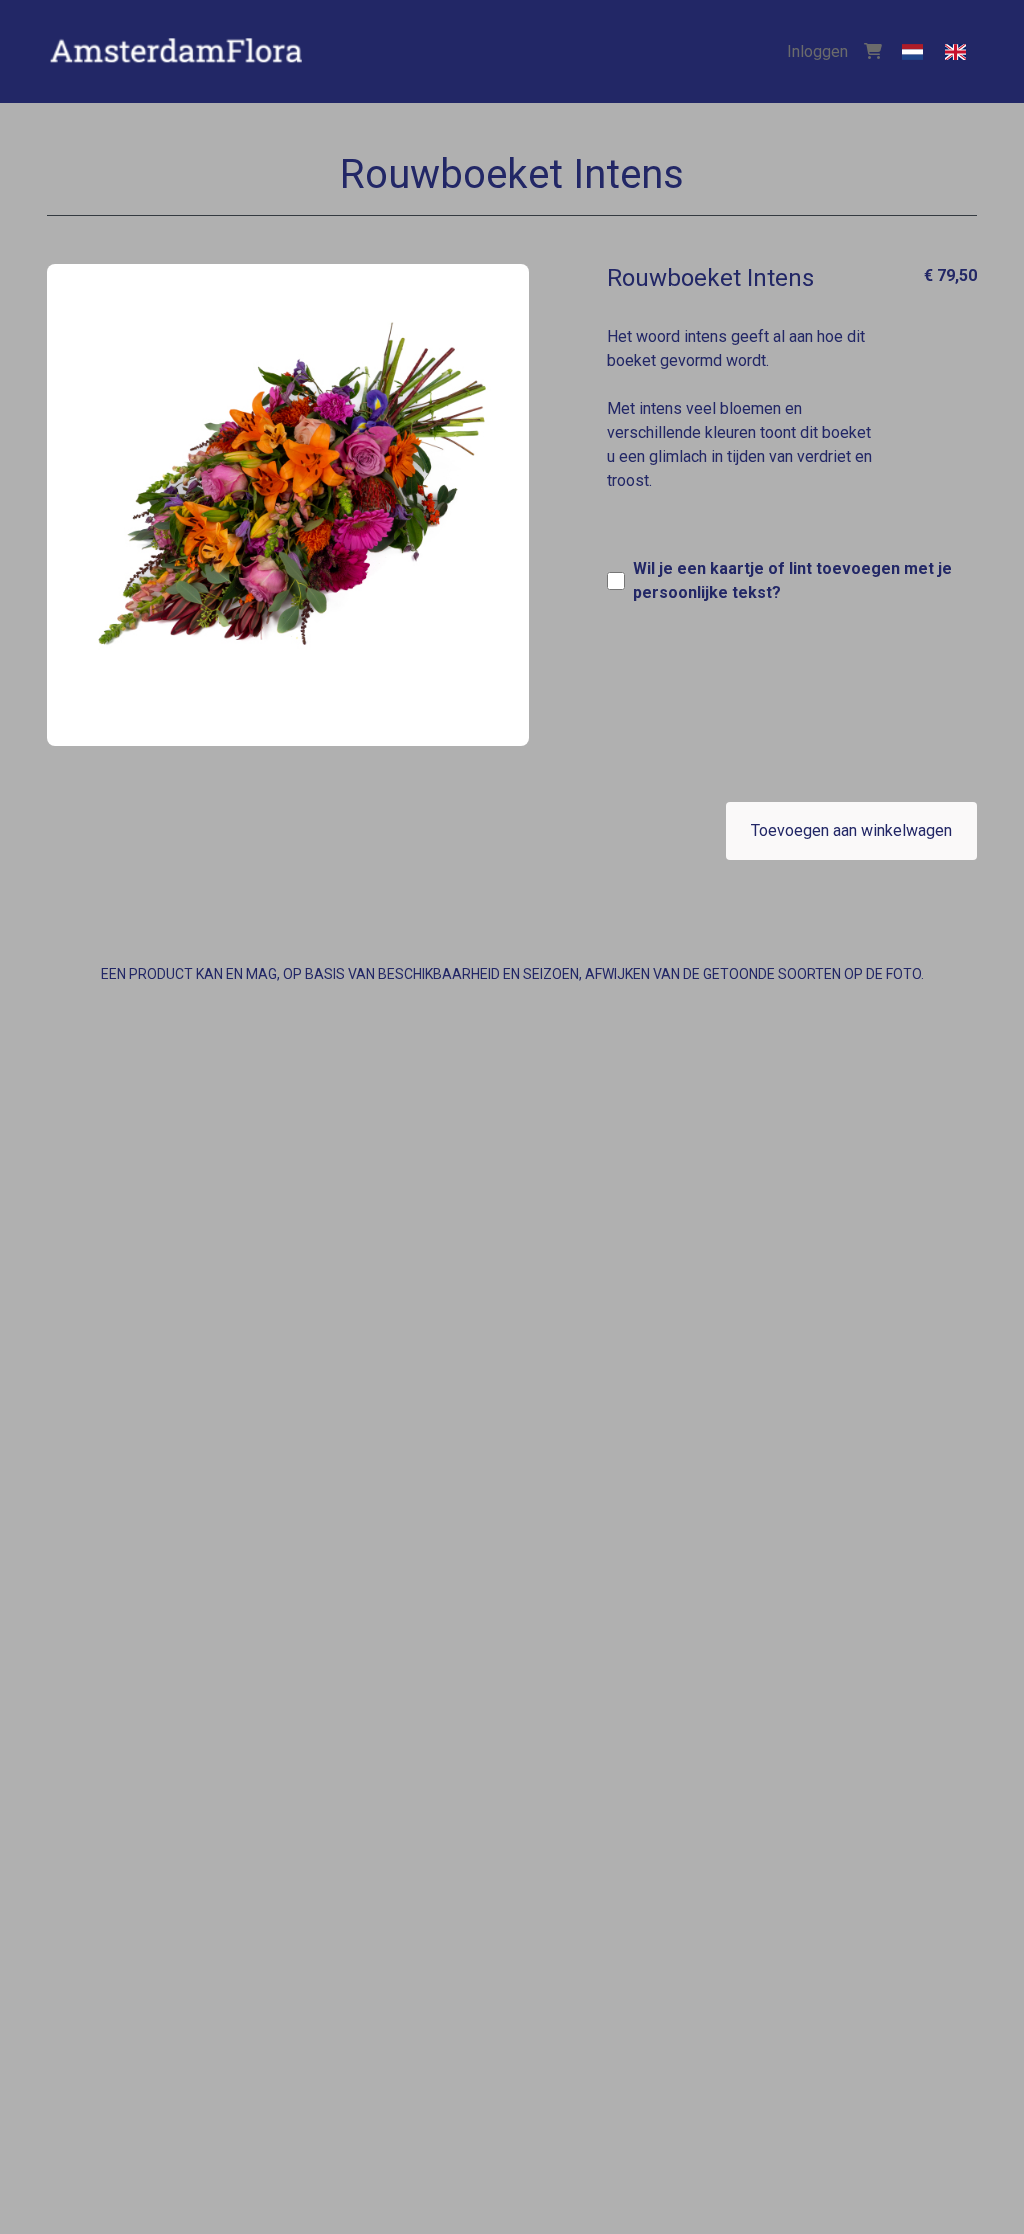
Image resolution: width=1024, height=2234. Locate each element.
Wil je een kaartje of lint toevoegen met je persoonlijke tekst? (792, 580)
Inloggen (817, 51)
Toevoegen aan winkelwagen (851, 830)
